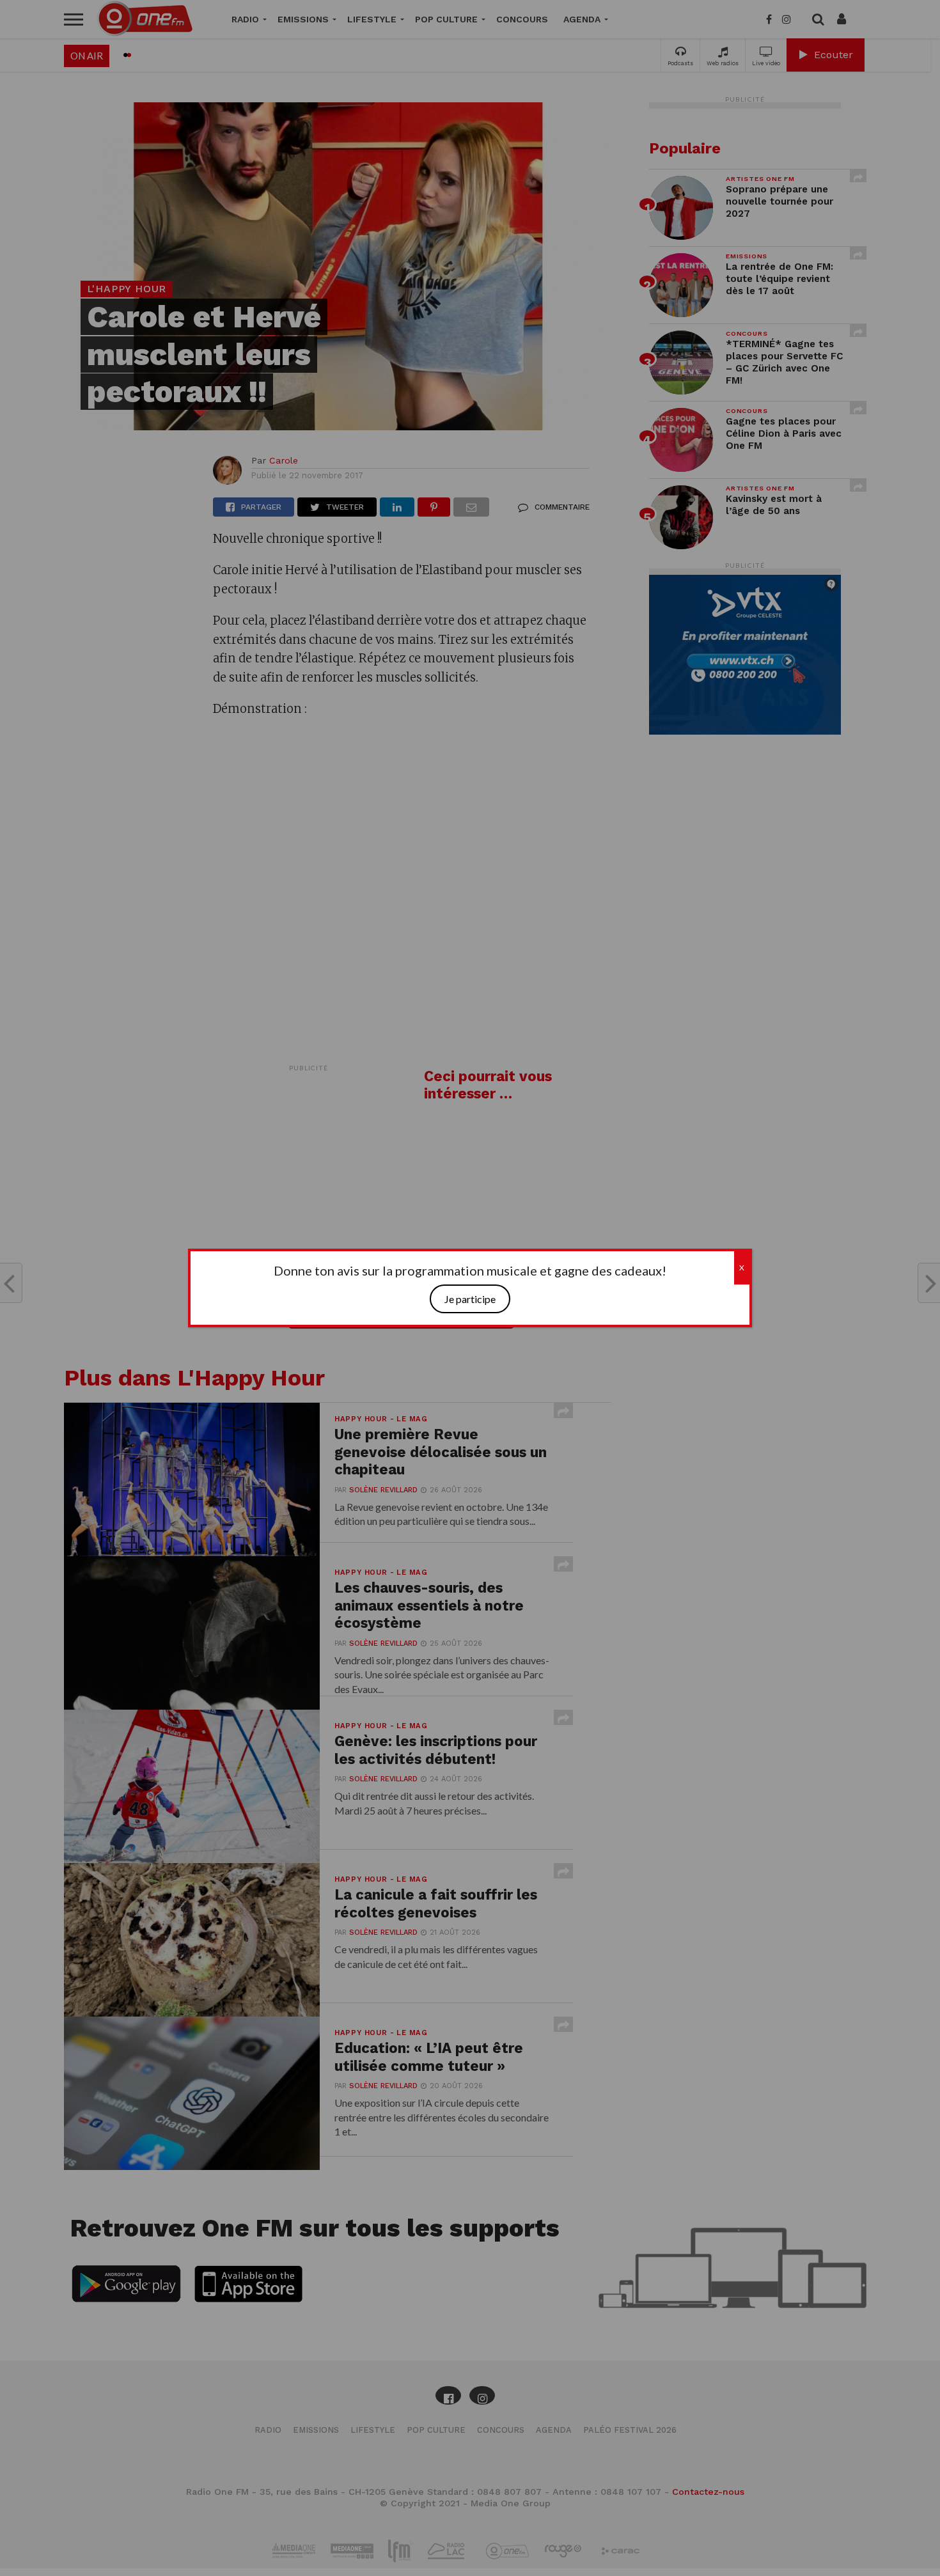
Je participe (470, 1299)
